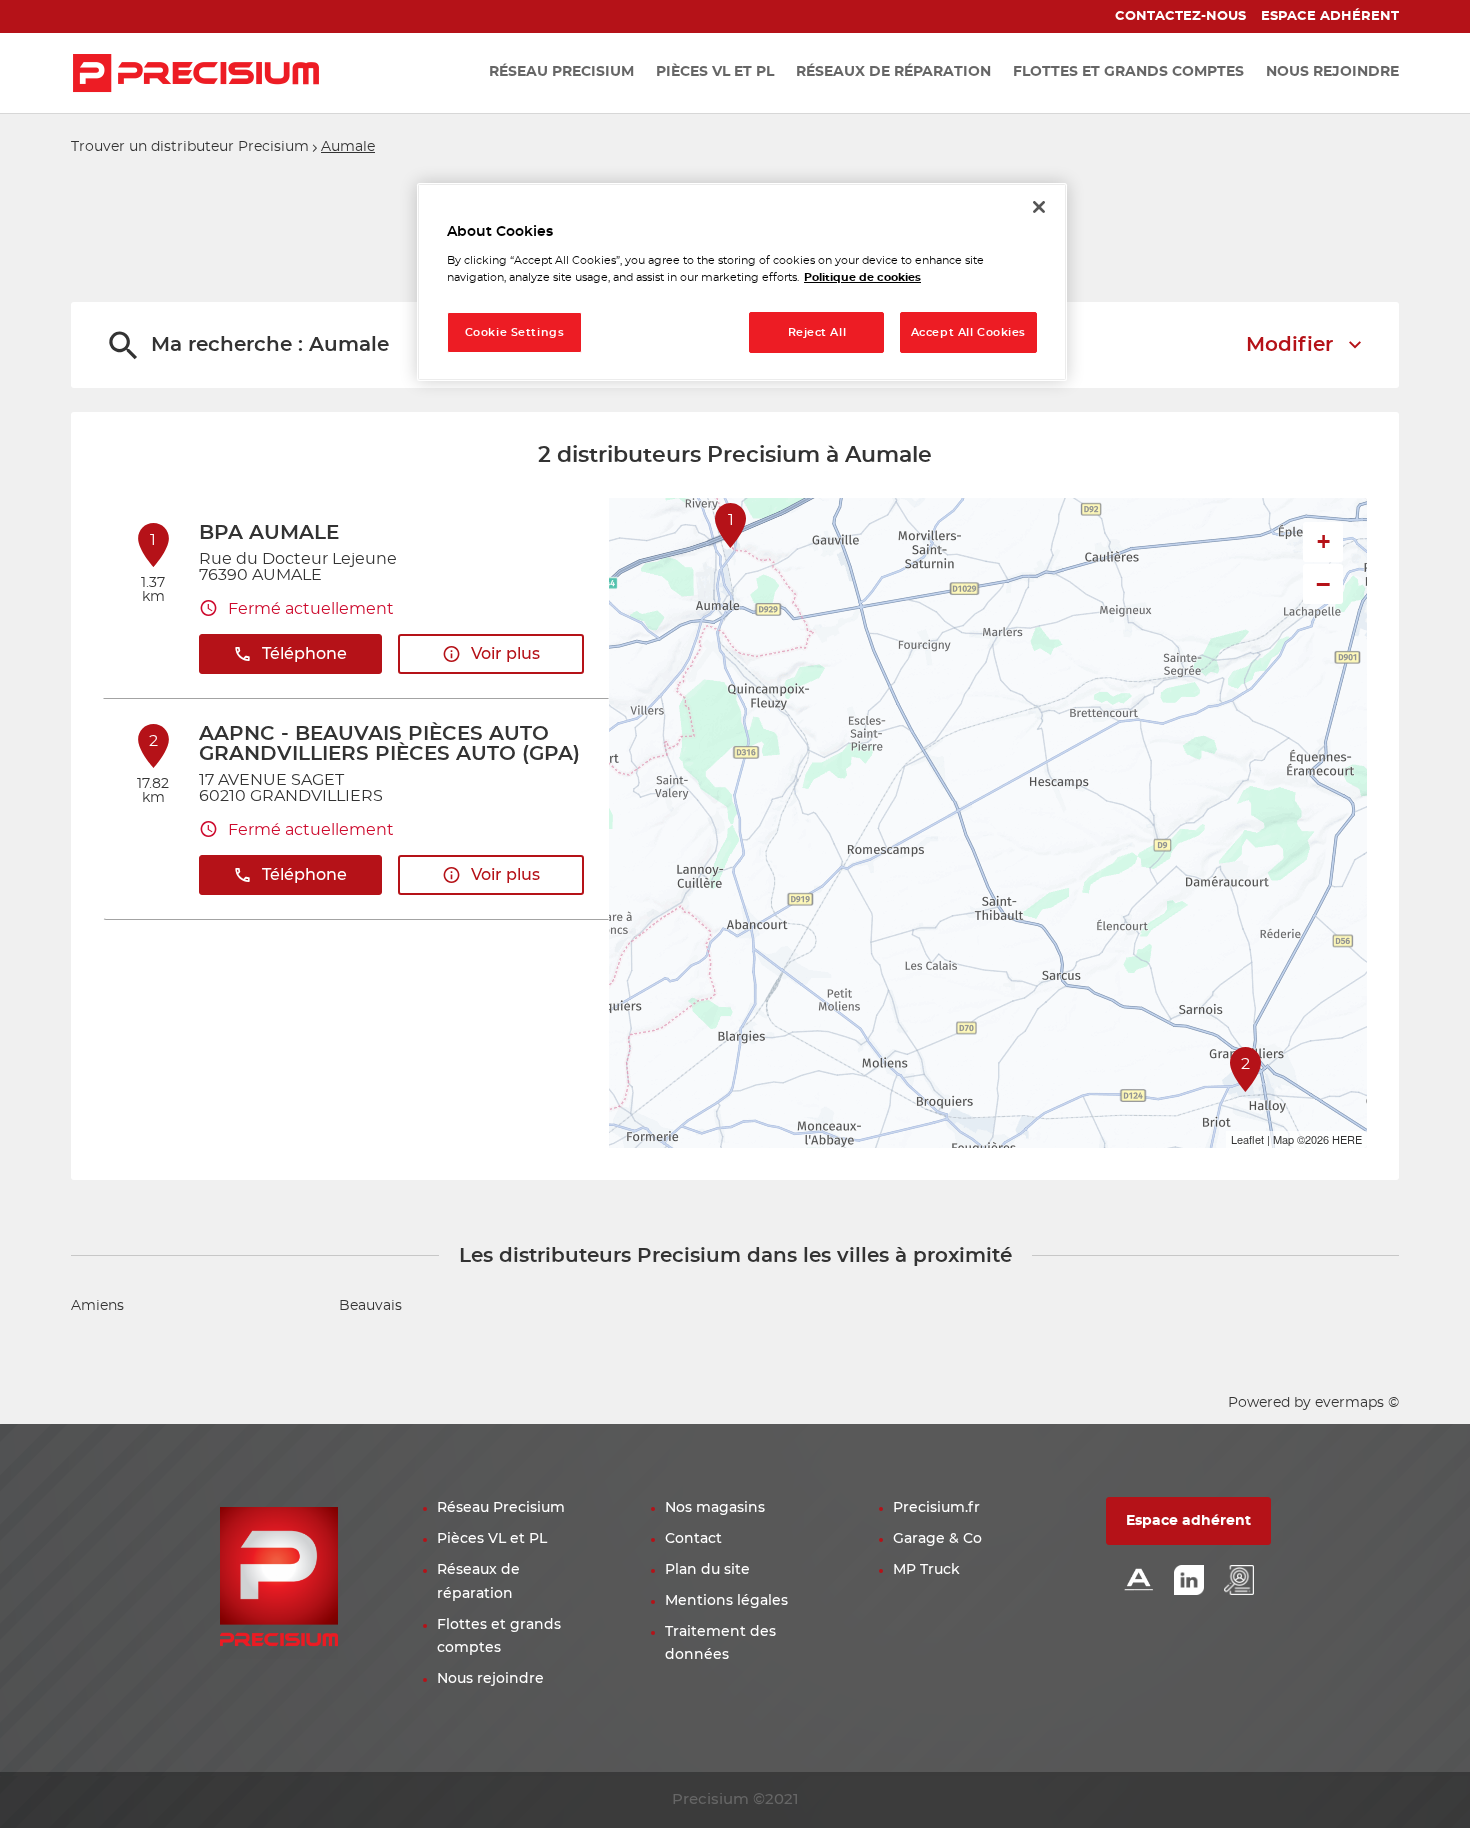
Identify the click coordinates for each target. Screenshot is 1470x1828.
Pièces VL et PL (492, 1539)
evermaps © (1357, 1403)
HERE (1347, 1139)
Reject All (817, 332)
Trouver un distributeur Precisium (190, 147)
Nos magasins (715, 1508)
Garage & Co (937, 1539)
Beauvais (370, 1306)
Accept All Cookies (968, 332)
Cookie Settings (515, 332)
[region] (742, 282)
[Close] (1039, 207)
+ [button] (1323, 541)
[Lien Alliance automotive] (1139, 1581)
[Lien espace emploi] (1239, 1581)
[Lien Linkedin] (1189, 1581)
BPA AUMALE (269, 533)
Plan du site (707, 1570)
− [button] (1323, 584)
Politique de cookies (862, 277)
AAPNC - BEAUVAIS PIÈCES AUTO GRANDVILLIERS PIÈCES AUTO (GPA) (389, 744)
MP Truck (926, 1570)
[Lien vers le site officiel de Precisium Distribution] (196, 73)
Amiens (97, 1306)
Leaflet (1247, 1139)
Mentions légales (726, 1601)
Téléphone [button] (304, 654)
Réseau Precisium (501, 1508)
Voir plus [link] (505, 654)
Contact (693, 1539)
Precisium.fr (936, 1508)
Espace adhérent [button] (1188, 1521)
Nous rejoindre (490, 1679)
